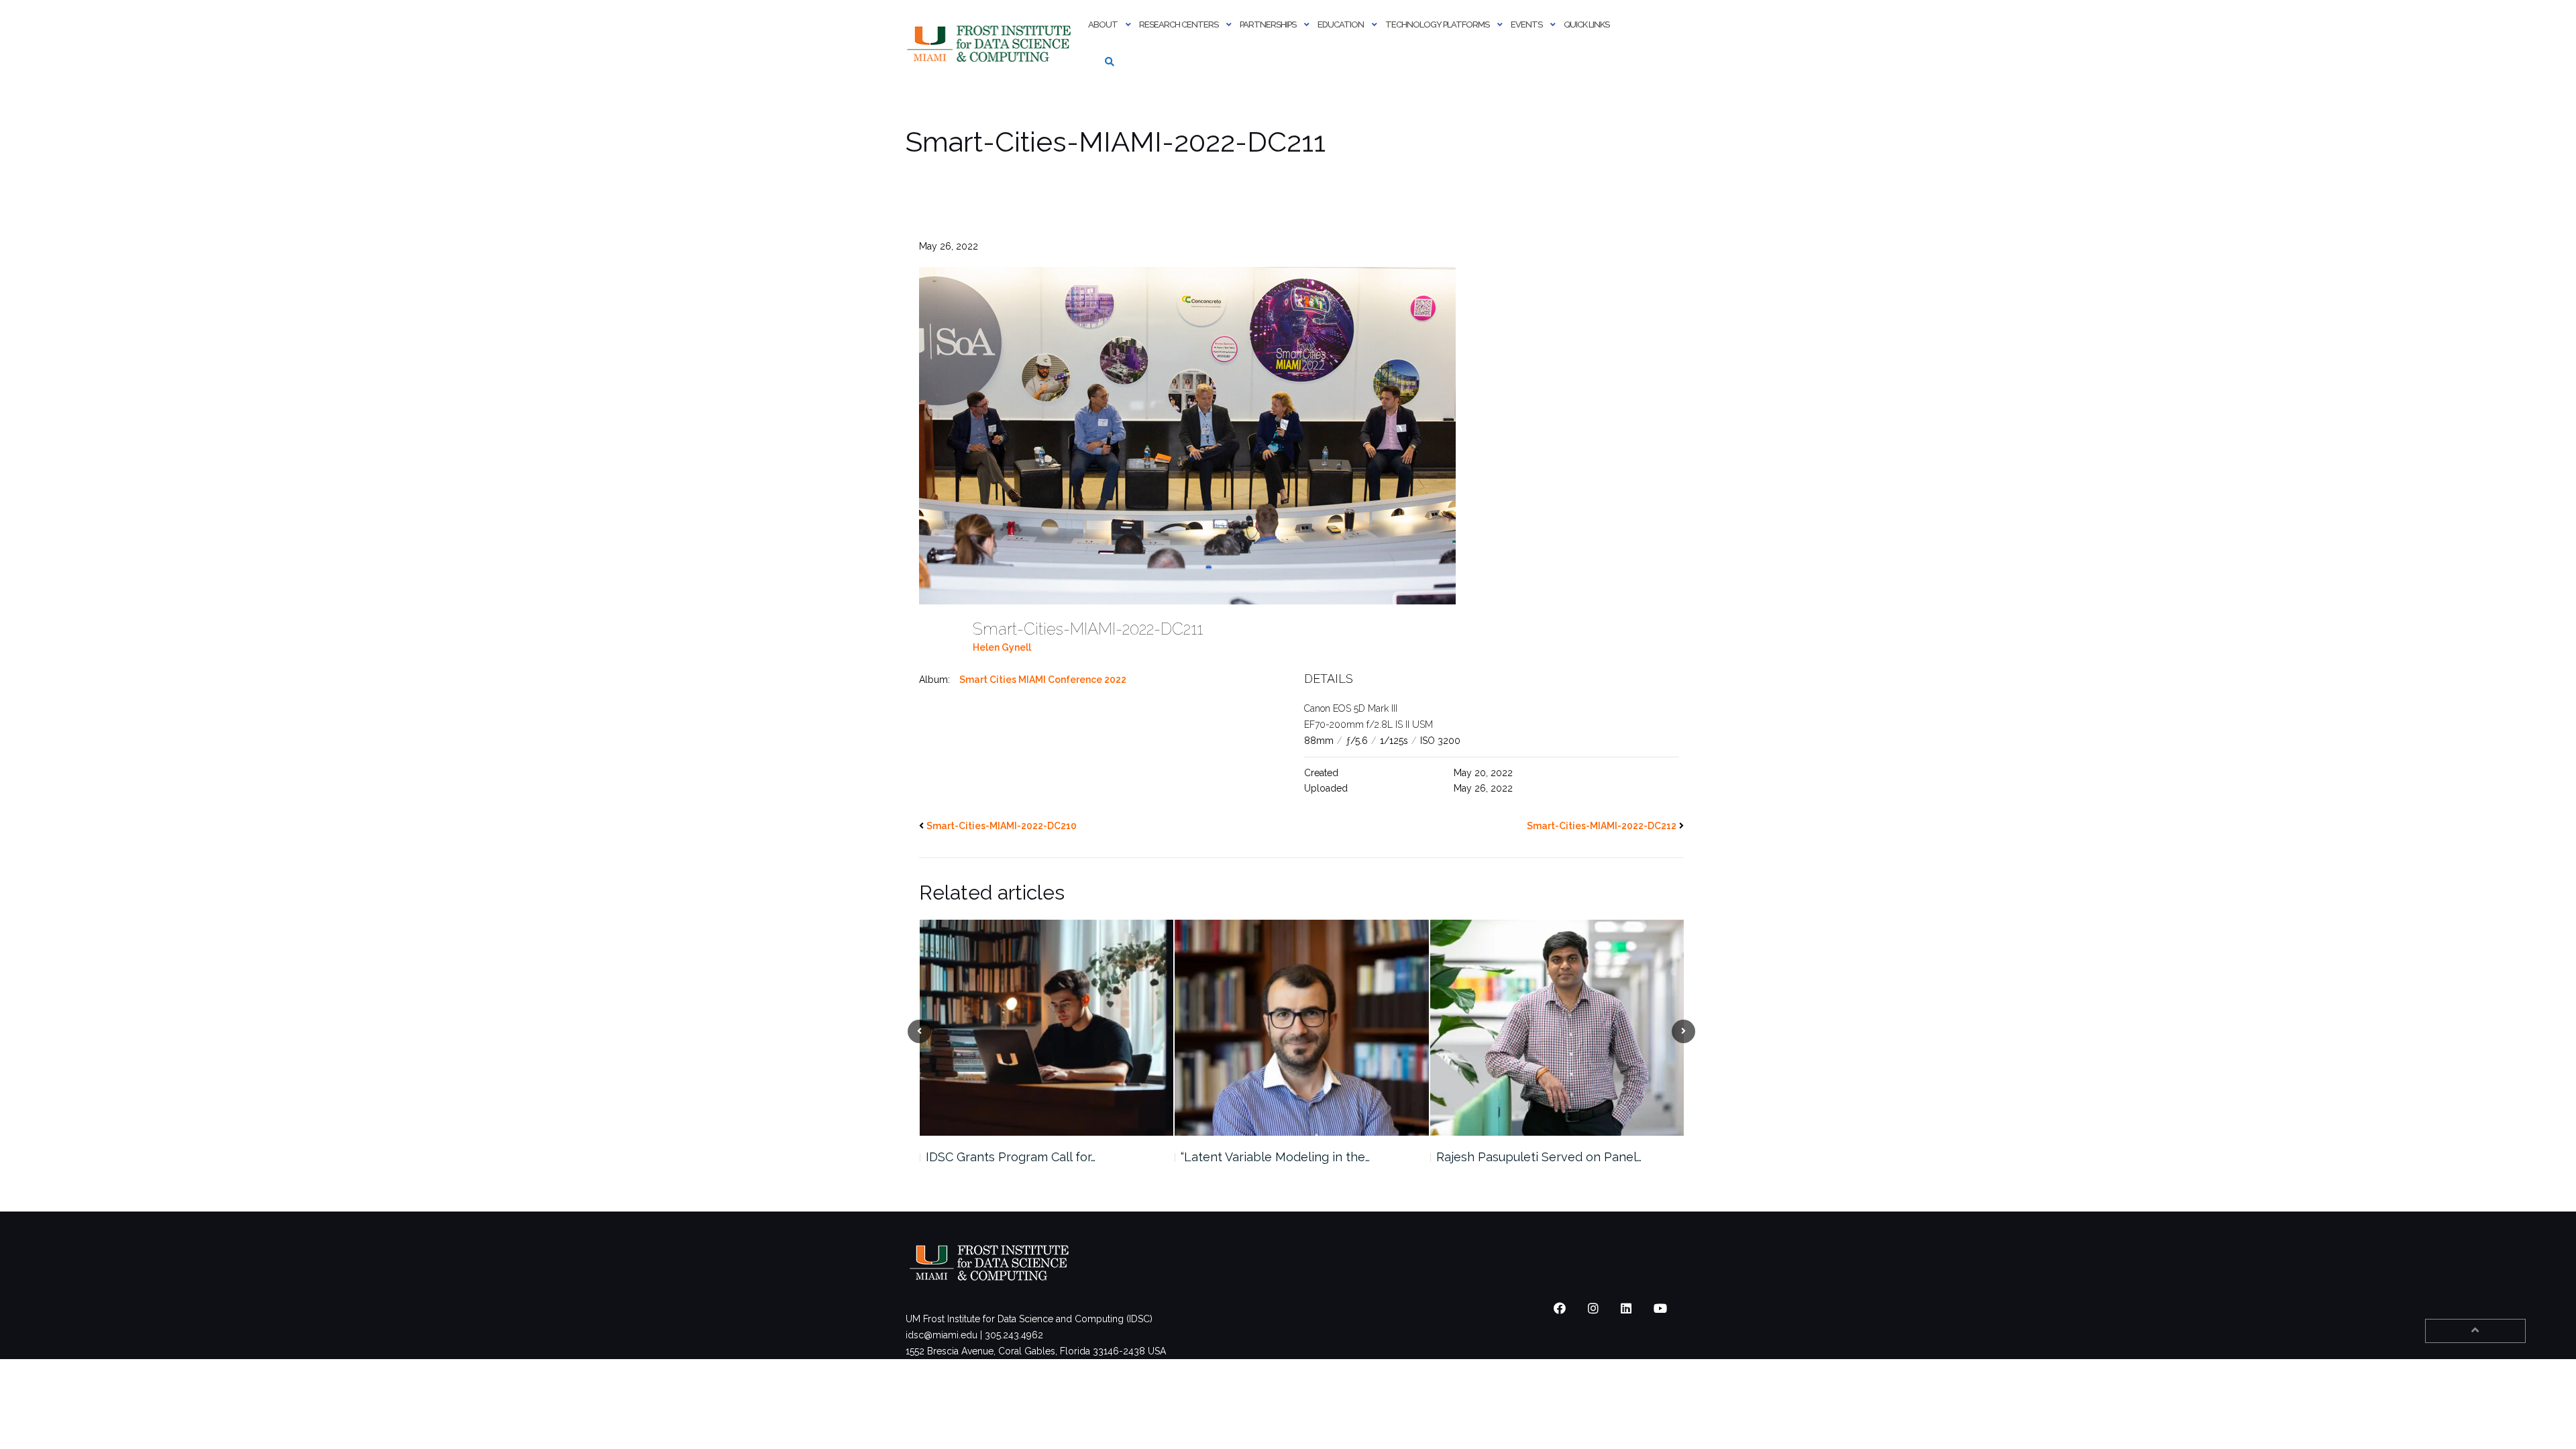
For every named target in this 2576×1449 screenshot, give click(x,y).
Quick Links (1587, 24)
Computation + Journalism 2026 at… (1535, 1157)
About (1103, 24)
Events (1526, 24)
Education (1341, 24)
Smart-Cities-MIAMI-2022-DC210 (1002, 826)
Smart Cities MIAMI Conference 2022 (1043, 680)
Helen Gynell (1002, 647)
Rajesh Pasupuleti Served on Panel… (1283, 1157)
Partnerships (1268, 24)
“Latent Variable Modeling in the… (1020, 1157)
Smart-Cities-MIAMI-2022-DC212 (1602, 826)
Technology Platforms (1437, 24)
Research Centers (1179, 24)
